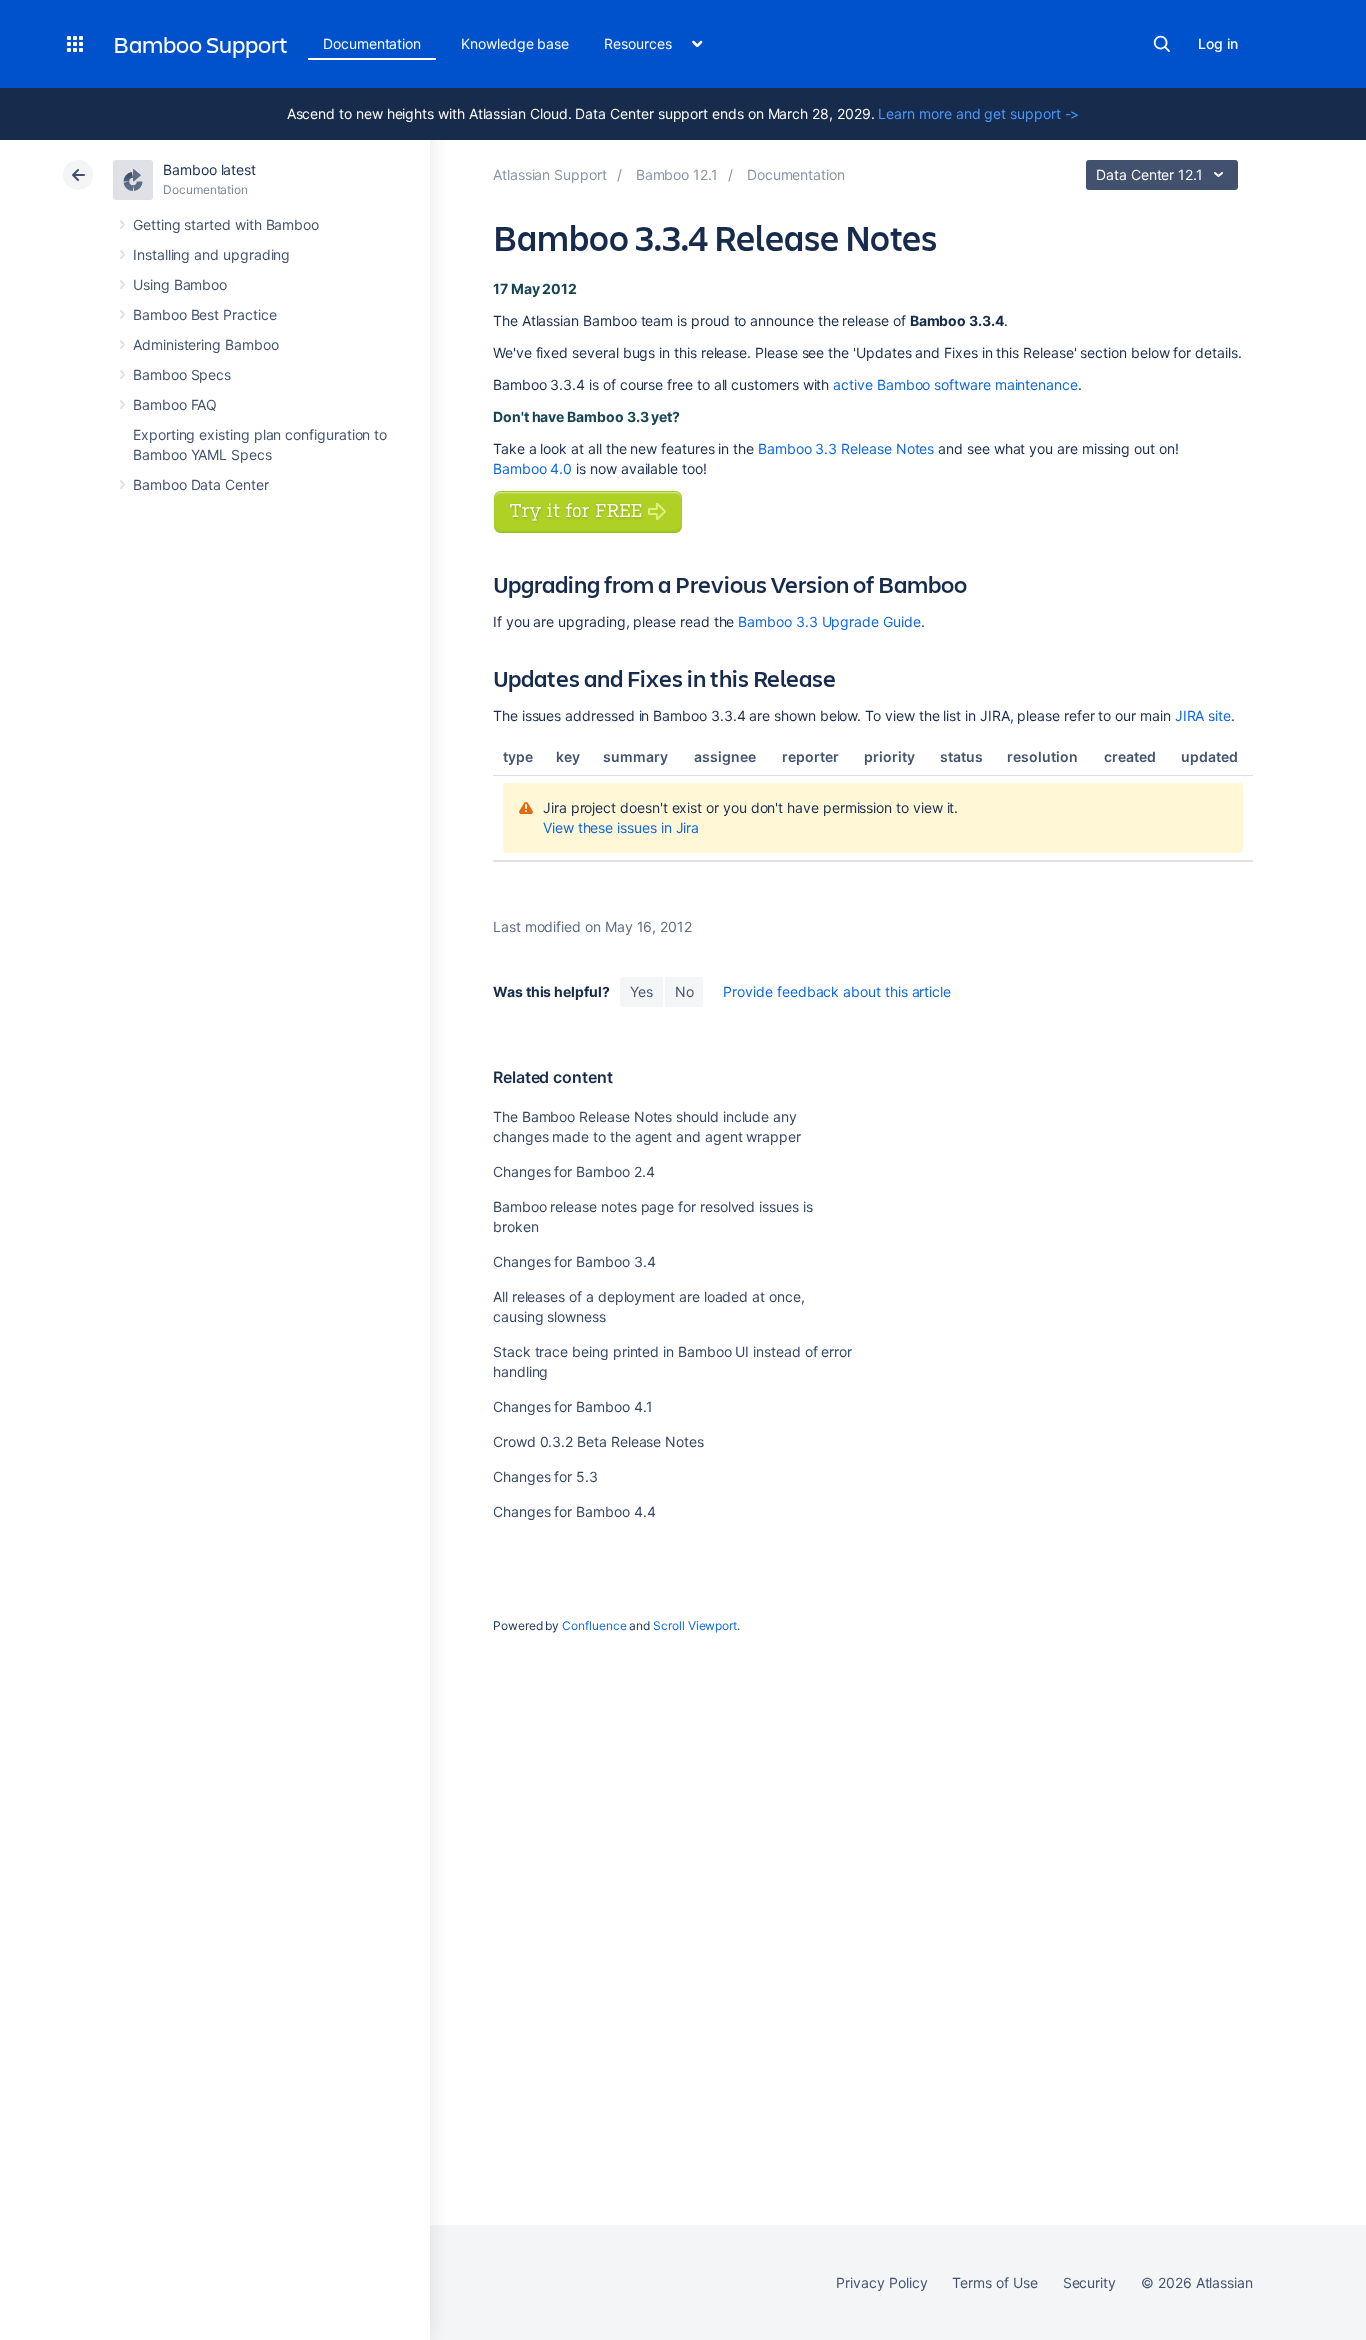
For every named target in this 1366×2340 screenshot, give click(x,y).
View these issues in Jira (621, 827)
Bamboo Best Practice (205, 314)
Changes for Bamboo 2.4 (573, 1171)
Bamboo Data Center (201, 484)
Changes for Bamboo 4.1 (572, 1406)
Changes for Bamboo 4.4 (574, 1511)
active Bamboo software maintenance (955, 384)
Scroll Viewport (695, 1625)
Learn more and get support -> (978, 113)
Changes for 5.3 (545, 1476)
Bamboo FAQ (175, 404)
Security (1089, 2282)
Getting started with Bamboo (226, 224)
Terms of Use (994, 2282)
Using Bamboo (180, 284)
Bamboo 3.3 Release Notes (846, 448)
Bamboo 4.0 (532, 468)
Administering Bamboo (206, 344)
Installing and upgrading (211, 254)
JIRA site (1203, 715)
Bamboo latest (209, 169)
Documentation (372, 43)
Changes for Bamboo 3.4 (574, 1261)
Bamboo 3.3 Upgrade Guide (829, 621)
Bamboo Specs (182, 374)
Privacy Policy (881, 2282)
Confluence (594, 1625)
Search (1162, 44)
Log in (1218, 43)
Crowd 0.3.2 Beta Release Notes (598, 1441)
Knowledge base (515, 43)
